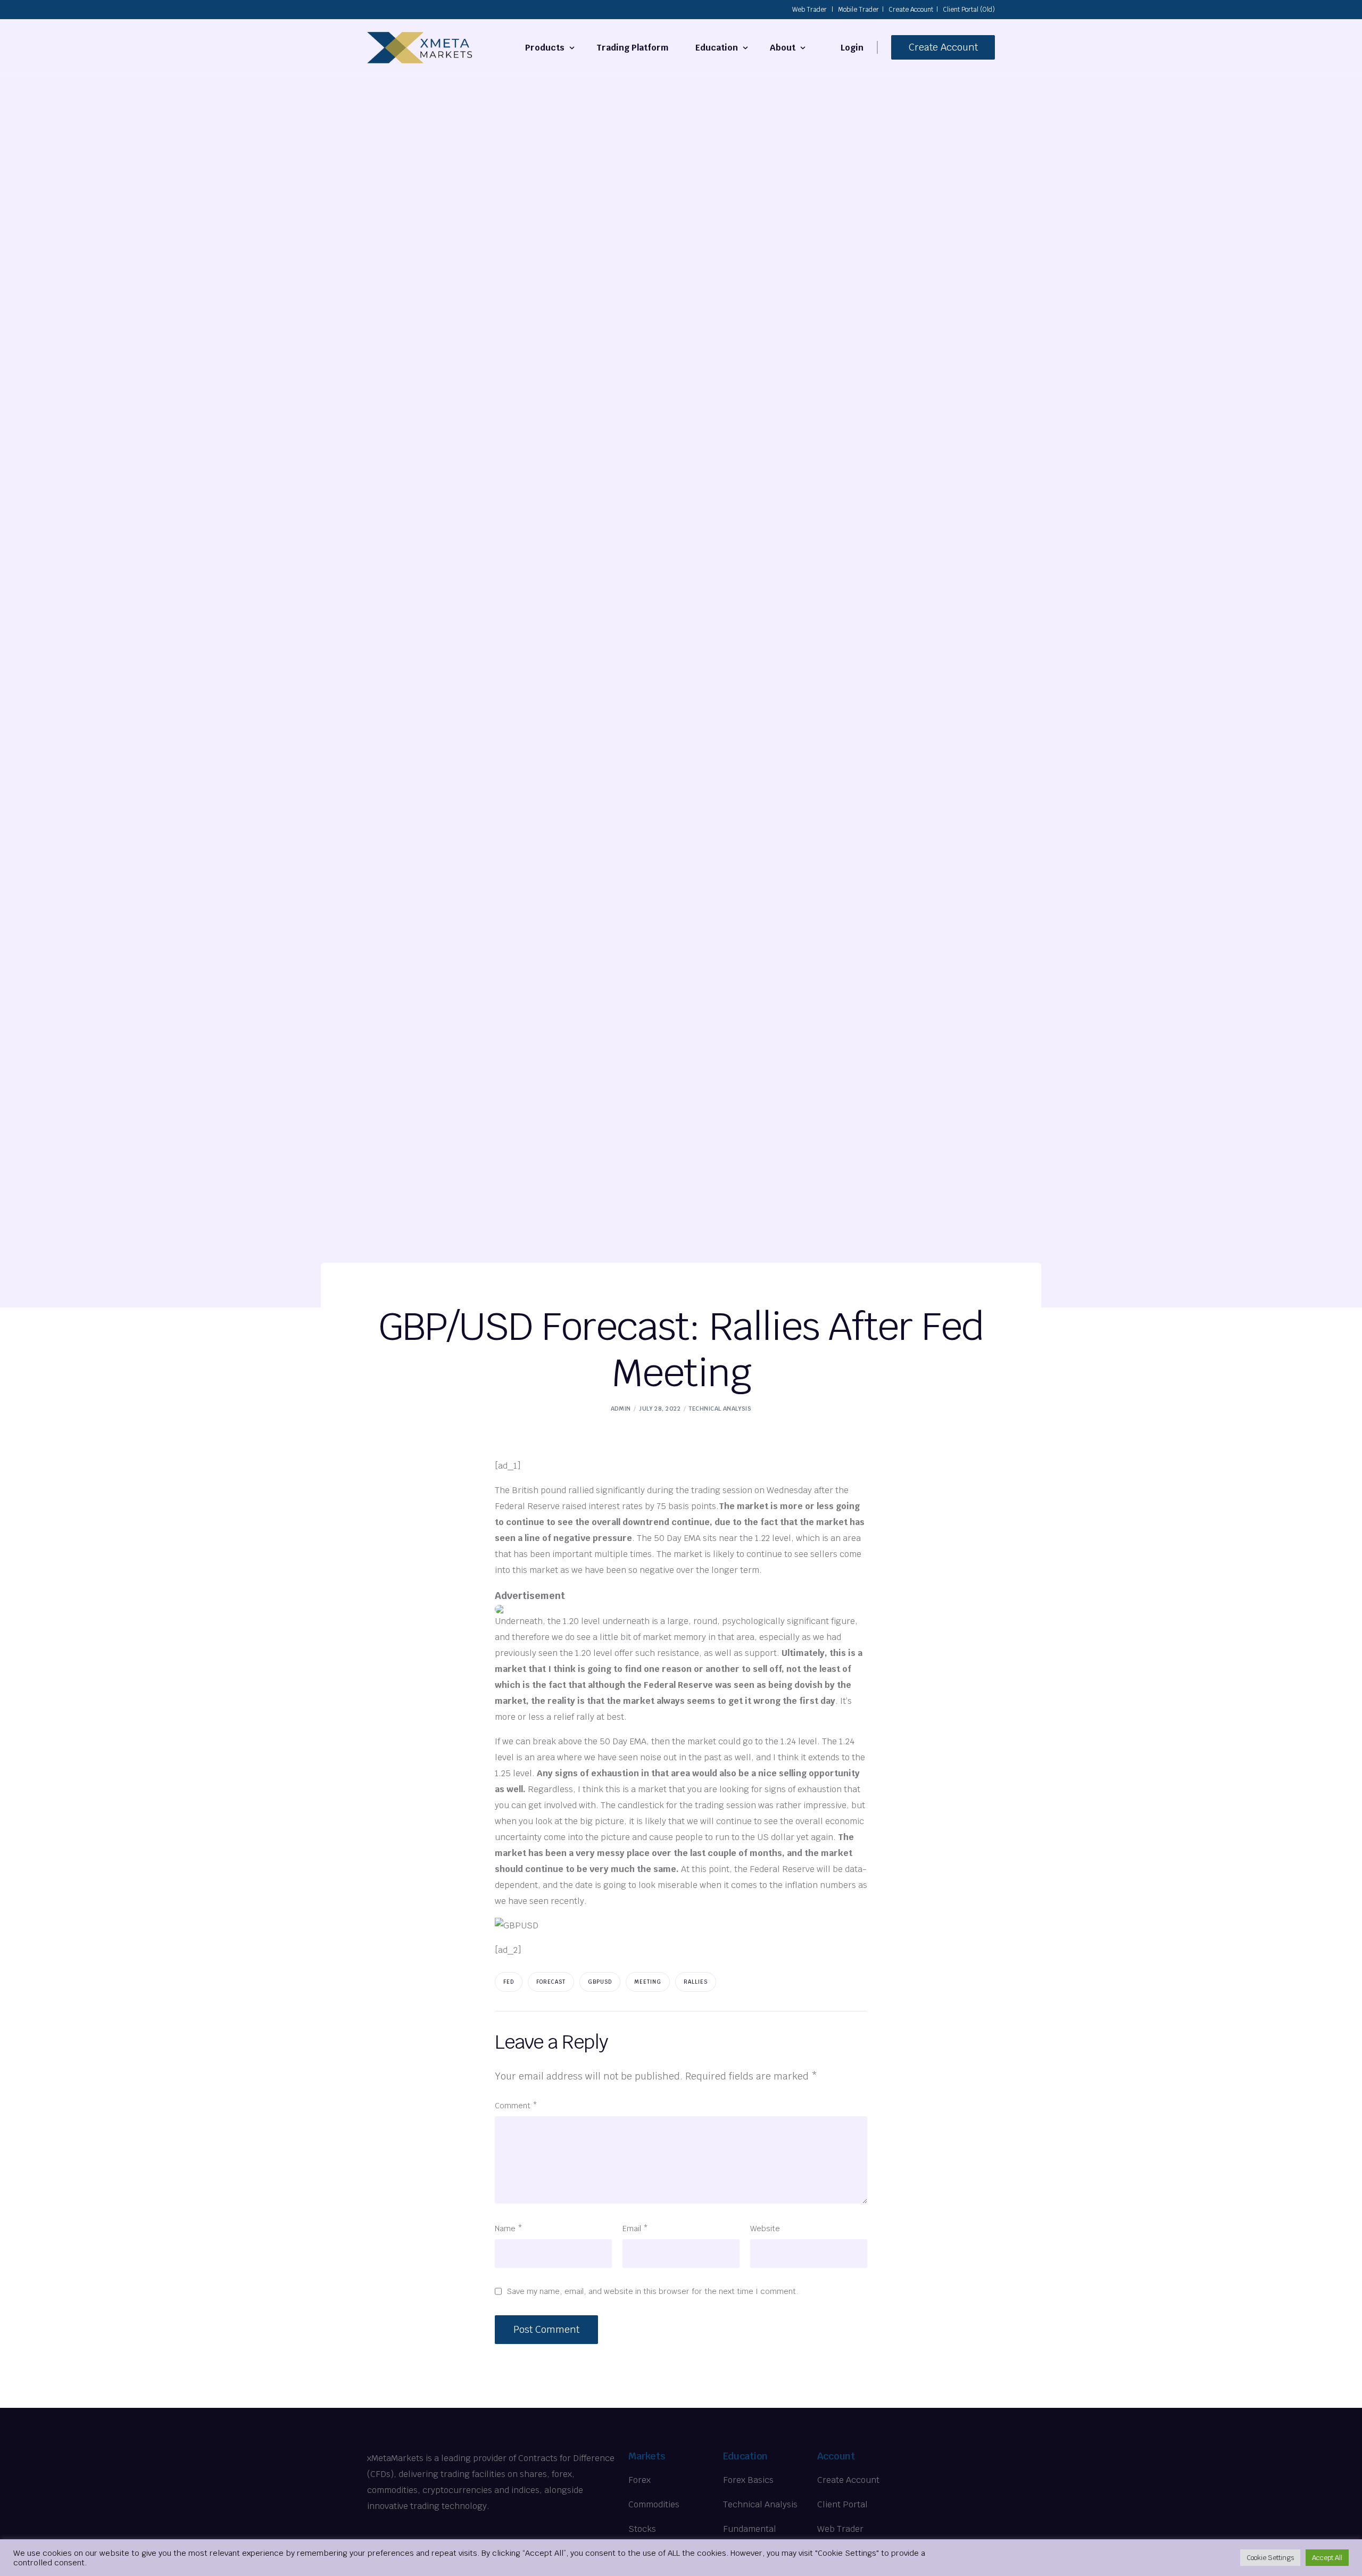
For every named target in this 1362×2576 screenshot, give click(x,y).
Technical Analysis (720, 1409)
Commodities (654, 2504)
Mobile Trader (858, 10)
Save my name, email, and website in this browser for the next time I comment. (653, 2291)
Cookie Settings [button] (1270, 2558)
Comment (516, 2105)
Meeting (648, 1982)
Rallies (696, 1982)
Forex (640, 2480)
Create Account (911, 10)
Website (765, 2228)
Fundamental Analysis (750, 2537)
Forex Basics (748, 2480)
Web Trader (809, 10)
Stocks (642, 2529)
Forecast (551, 1982)
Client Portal (842, 2504)
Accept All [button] (1327, 2558)
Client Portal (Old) (969, 10)
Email (635, 2228)
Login (852, 48)
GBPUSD (600, 1982)
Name (509, 2228)
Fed (509, 1982)
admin (621, 1409)
